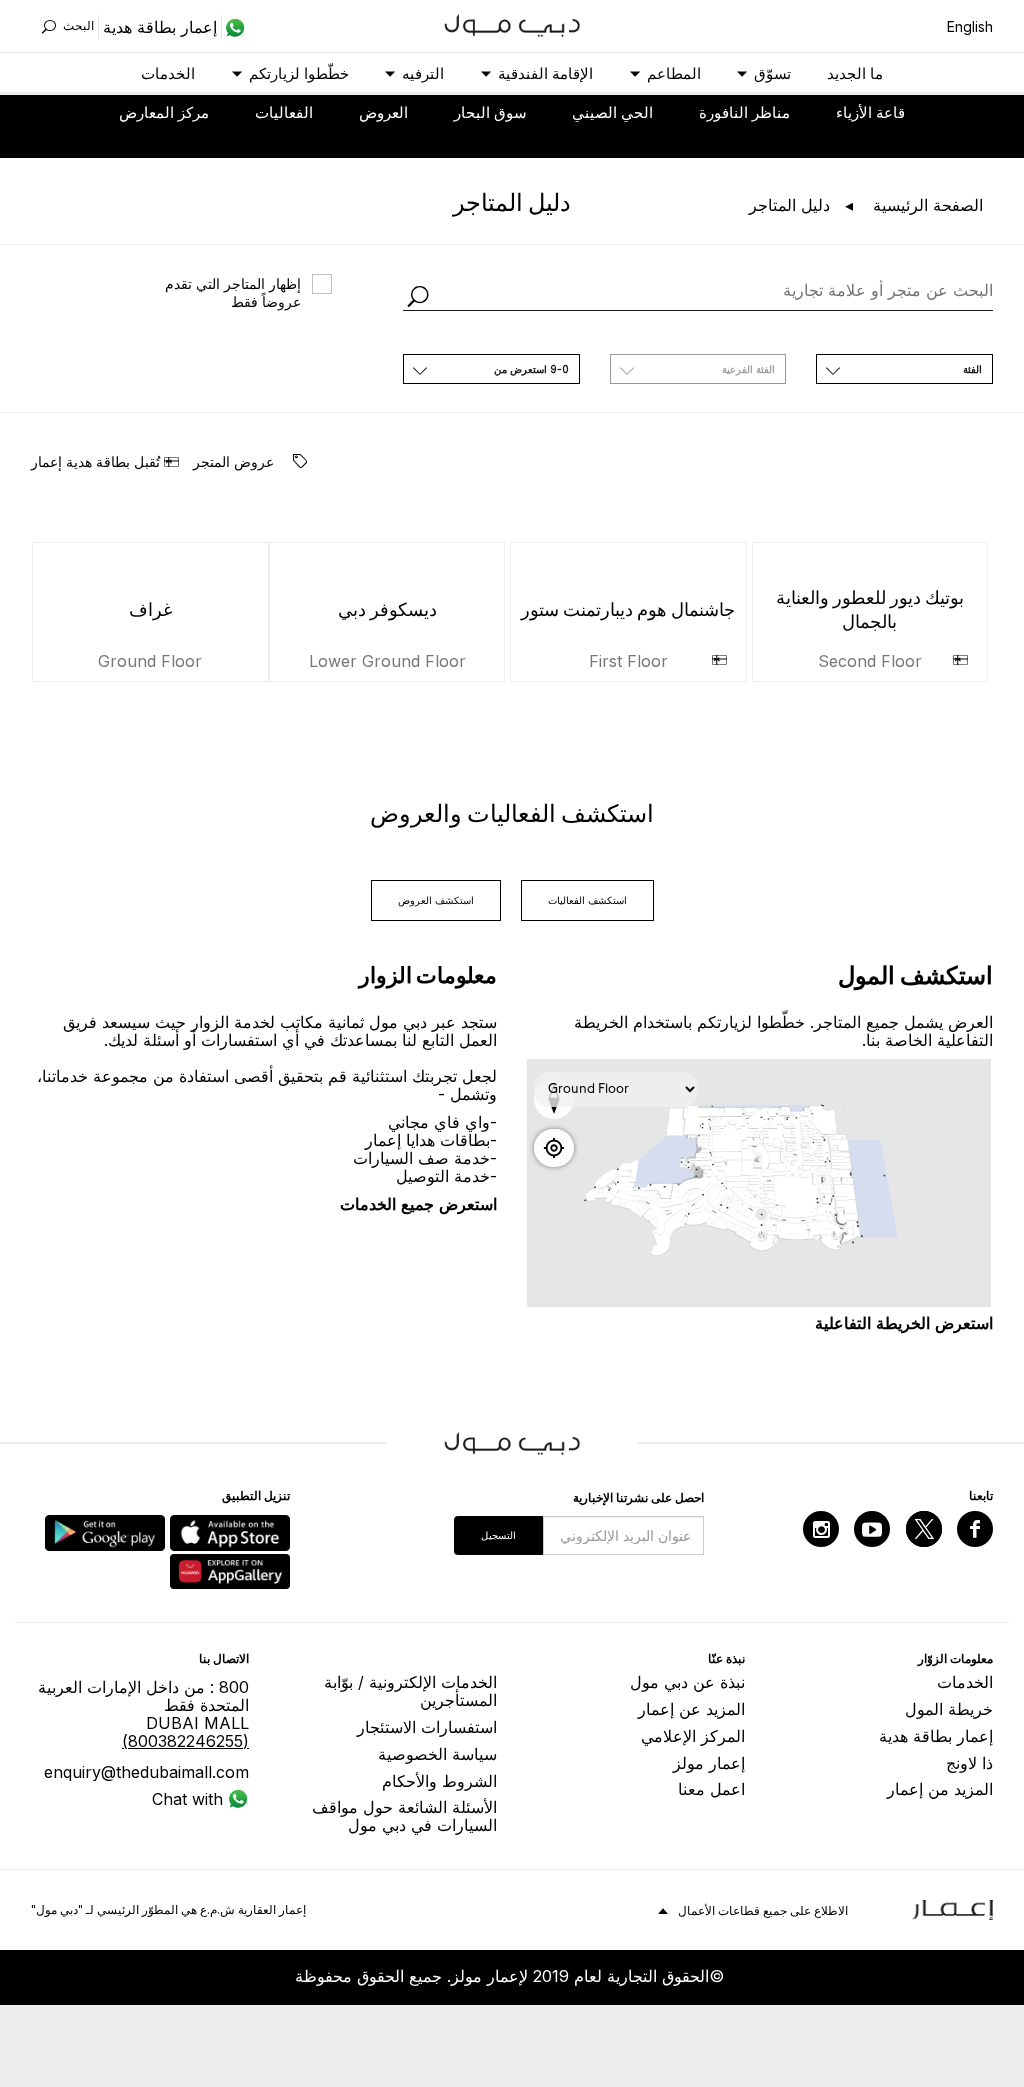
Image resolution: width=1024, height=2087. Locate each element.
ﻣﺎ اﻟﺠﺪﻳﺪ (855, 73)
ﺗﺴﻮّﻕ (772, 73)
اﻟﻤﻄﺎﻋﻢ (674, 73)
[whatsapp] (233, 27)
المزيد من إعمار (940, 1789)
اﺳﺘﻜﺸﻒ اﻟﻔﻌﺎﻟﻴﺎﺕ (587, 900)
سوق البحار (490, 112)
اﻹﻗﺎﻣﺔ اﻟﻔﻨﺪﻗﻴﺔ (545, 73)
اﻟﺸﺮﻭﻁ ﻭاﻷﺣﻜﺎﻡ (439, 1781)
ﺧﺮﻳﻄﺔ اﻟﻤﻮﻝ (949, 1709)
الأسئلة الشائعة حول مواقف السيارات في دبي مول (404, 1816)
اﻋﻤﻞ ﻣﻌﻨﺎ (711, 1789)
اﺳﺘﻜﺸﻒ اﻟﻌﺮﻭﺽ (436, 900)
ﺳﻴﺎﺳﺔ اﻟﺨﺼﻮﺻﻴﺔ (437, 1754)
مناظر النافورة (744, 112)
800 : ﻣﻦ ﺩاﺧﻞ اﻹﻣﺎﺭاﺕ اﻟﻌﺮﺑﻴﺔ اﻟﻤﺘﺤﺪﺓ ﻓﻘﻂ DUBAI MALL (143, 1714)
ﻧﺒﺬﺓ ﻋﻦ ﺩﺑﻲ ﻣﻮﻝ (687, 1682)
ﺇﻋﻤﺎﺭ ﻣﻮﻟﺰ (709, 1763)
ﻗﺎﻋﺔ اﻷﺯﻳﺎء (870, 112)
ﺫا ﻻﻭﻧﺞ (969, 1763)
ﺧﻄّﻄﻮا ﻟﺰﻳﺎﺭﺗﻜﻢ (299, 73)
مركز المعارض (164, 112)
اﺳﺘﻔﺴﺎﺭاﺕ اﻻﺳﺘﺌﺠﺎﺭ (427, 1727)
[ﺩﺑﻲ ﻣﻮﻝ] (512, 23)
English (970, 26)
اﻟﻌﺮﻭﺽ (383, 112)
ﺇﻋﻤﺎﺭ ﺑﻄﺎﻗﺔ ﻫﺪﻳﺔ (936, 1736)
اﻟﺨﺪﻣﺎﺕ (168, 73)
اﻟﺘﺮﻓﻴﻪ (423, 73)
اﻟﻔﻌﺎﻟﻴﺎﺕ (284, 112)
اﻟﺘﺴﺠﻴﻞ (498, 1535)
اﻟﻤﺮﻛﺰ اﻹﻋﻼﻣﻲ (693, 1736)
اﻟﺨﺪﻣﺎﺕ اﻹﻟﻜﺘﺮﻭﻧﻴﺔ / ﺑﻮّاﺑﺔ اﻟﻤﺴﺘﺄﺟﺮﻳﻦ (410, 1691)
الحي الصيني (612, 112)
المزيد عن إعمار (691, 1709)
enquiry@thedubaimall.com (146, 1772)
